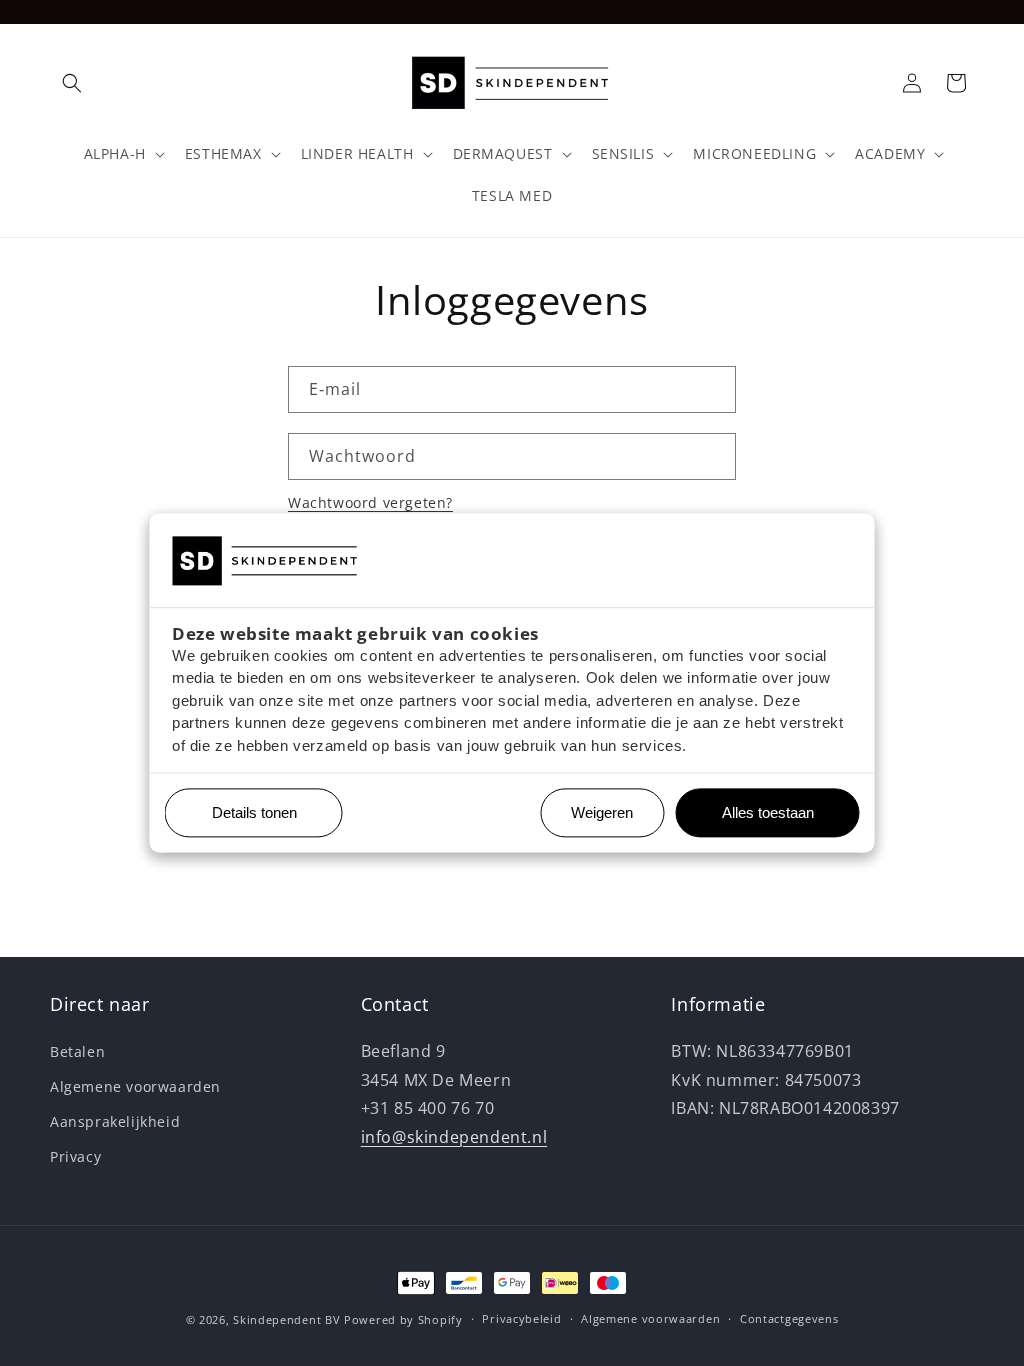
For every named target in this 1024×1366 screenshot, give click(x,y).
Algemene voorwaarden (135, 1086)
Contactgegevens (789, 1318)
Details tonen (246, 813)
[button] (72, 83)
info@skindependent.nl (454, 1137)
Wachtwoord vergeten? (370, 502)
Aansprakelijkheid (115, 1121)
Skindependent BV (286, 1319)
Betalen (77, 1051)
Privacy (75, 1156)
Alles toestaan (760, 813)
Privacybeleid (521, 1318)
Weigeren (602, 813)
